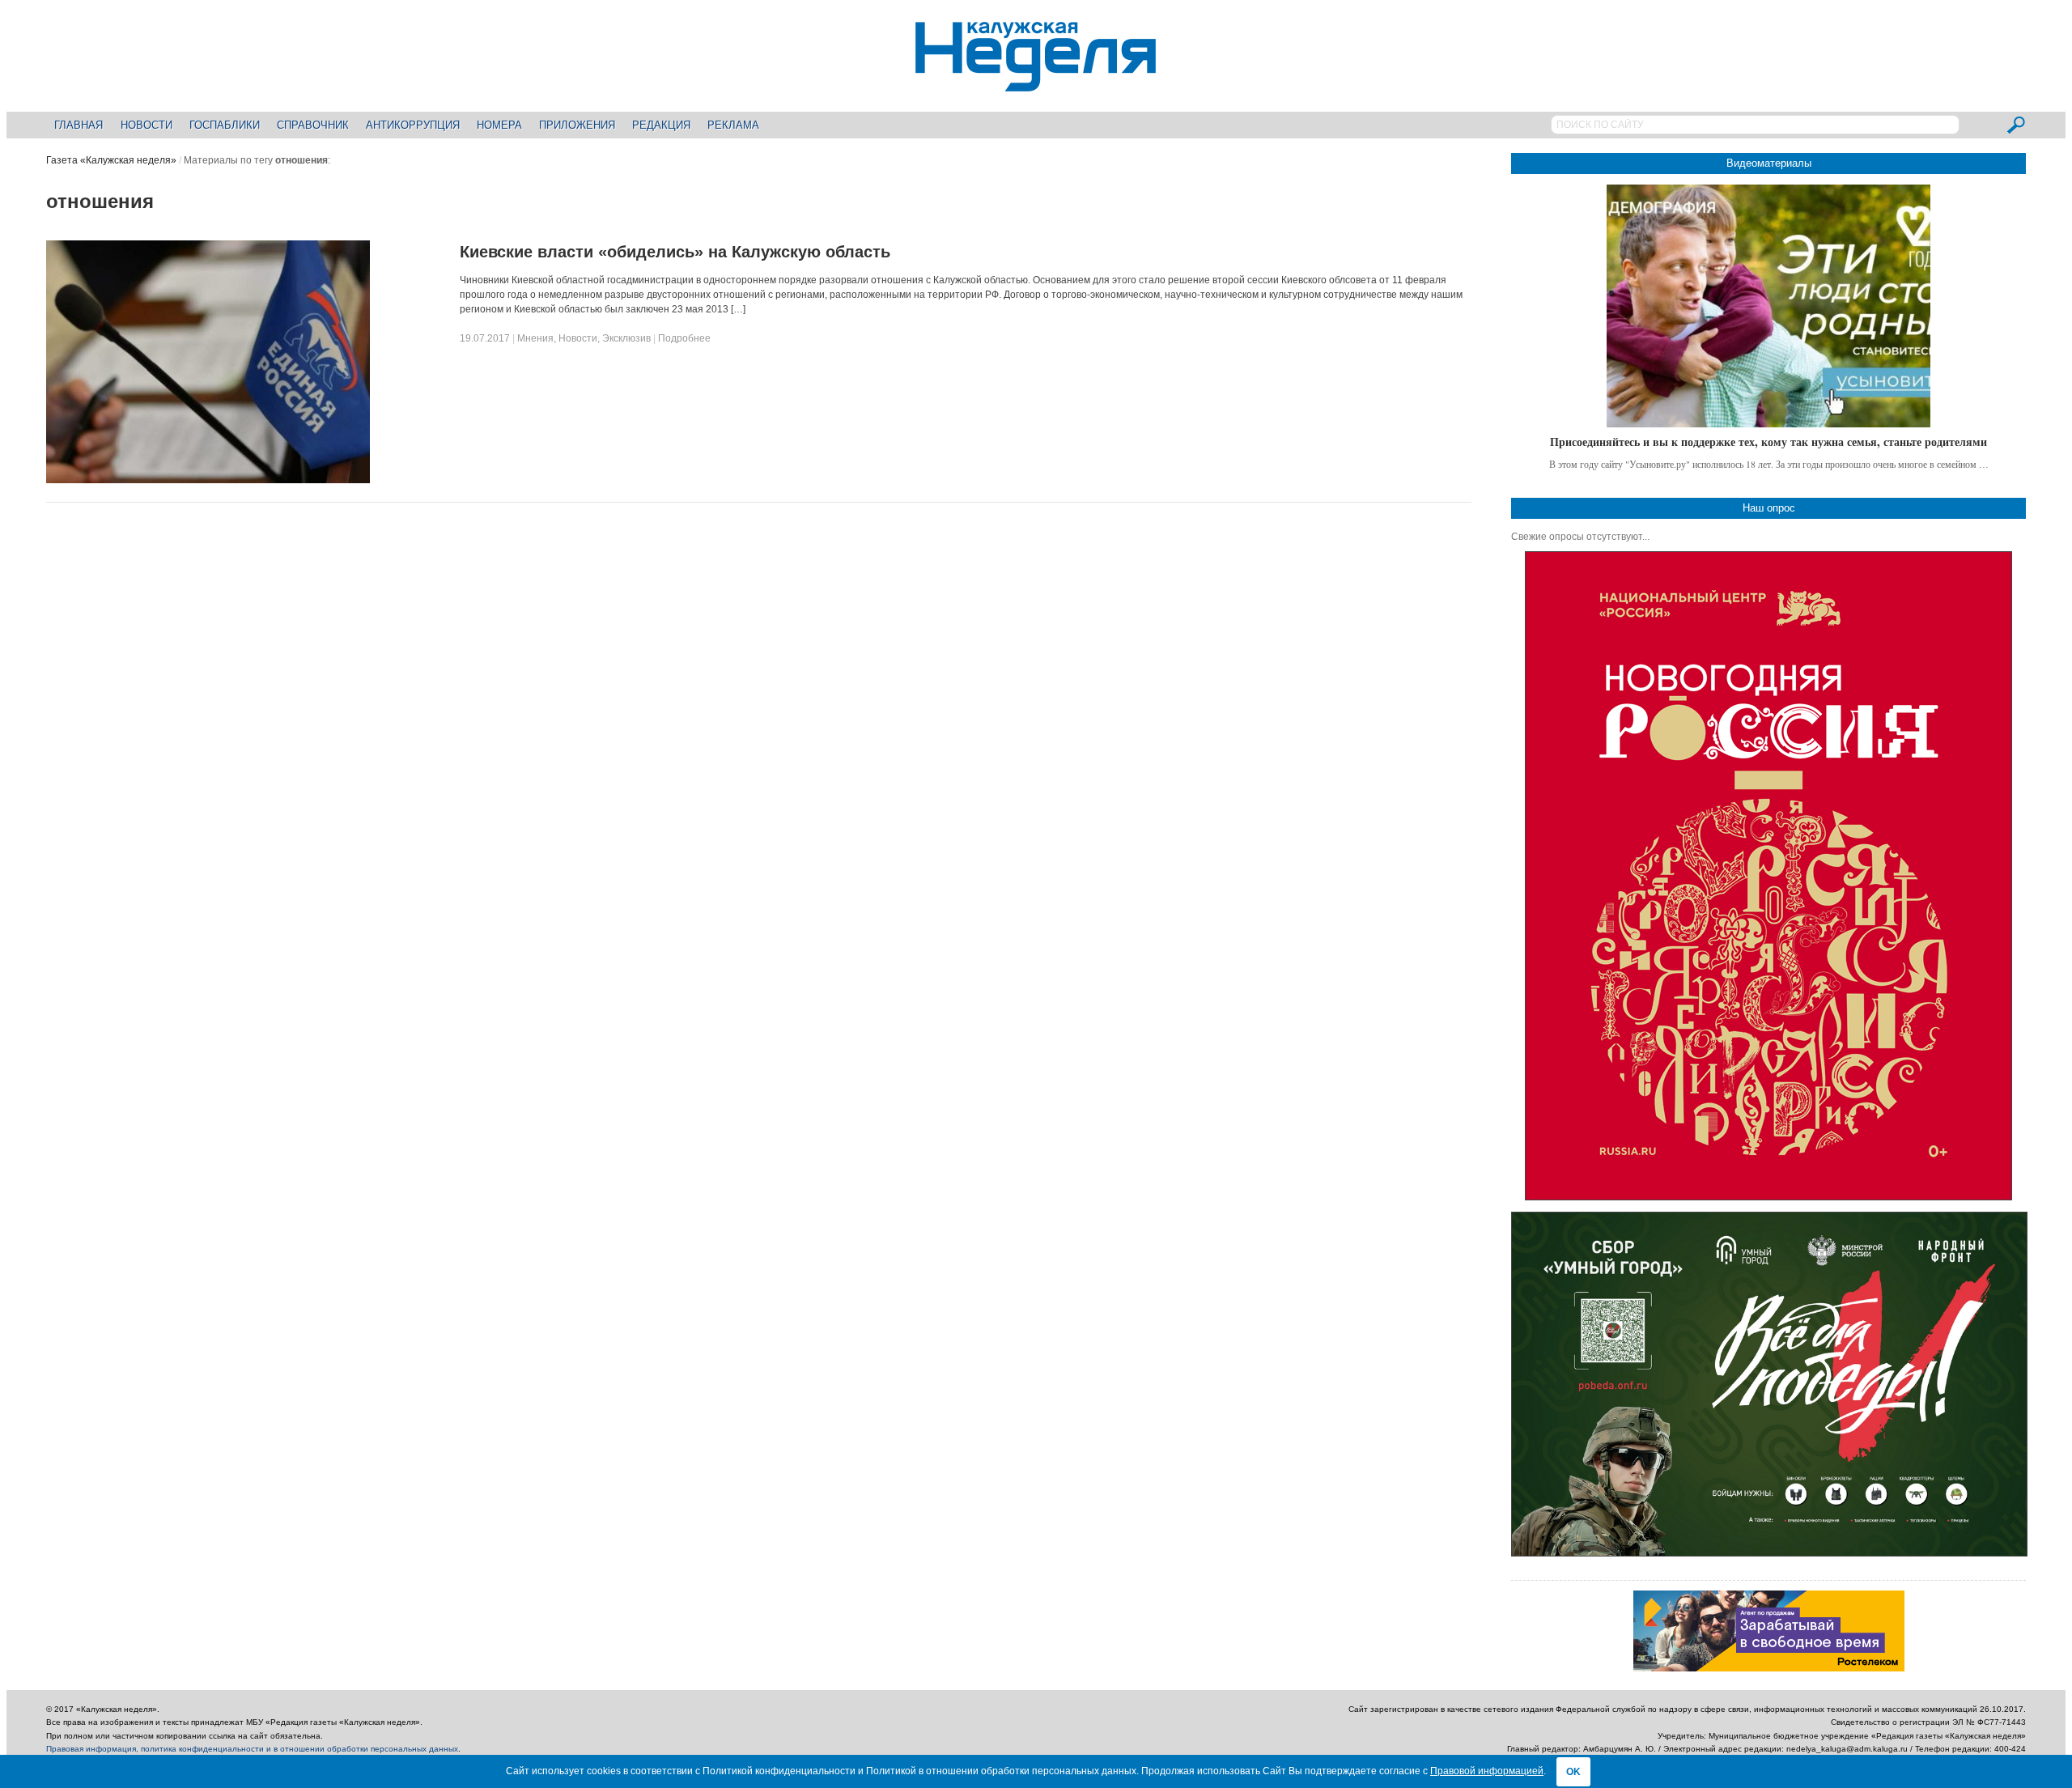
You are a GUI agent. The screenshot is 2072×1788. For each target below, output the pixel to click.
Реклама (733, 125)
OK (1573, 1772)
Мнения (535, 338)
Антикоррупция (413, 125)
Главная (79, 125)
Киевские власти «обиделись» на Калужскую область (675, 252)
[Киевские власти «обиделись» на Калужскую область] (208, 480)
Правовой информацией (1487, 1771)
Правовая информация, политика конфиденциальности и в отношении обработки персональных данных (252, 1749)
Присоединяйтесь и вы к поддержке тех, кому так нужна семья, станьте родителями (1768, 442)
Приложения (577, 125)
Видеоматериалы (1769, 163)
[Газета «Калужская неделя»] (1036, 82)
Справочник (313, 125)
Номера (499, 125)
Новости (146, 125)
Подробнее (684, 338)
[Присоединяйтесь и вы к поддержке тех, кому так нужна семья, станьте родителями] (1768, 306)
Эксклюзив (626, 338)
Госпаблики (225, 125)
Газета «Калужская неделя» (111, 160)
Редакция (661, 125)
